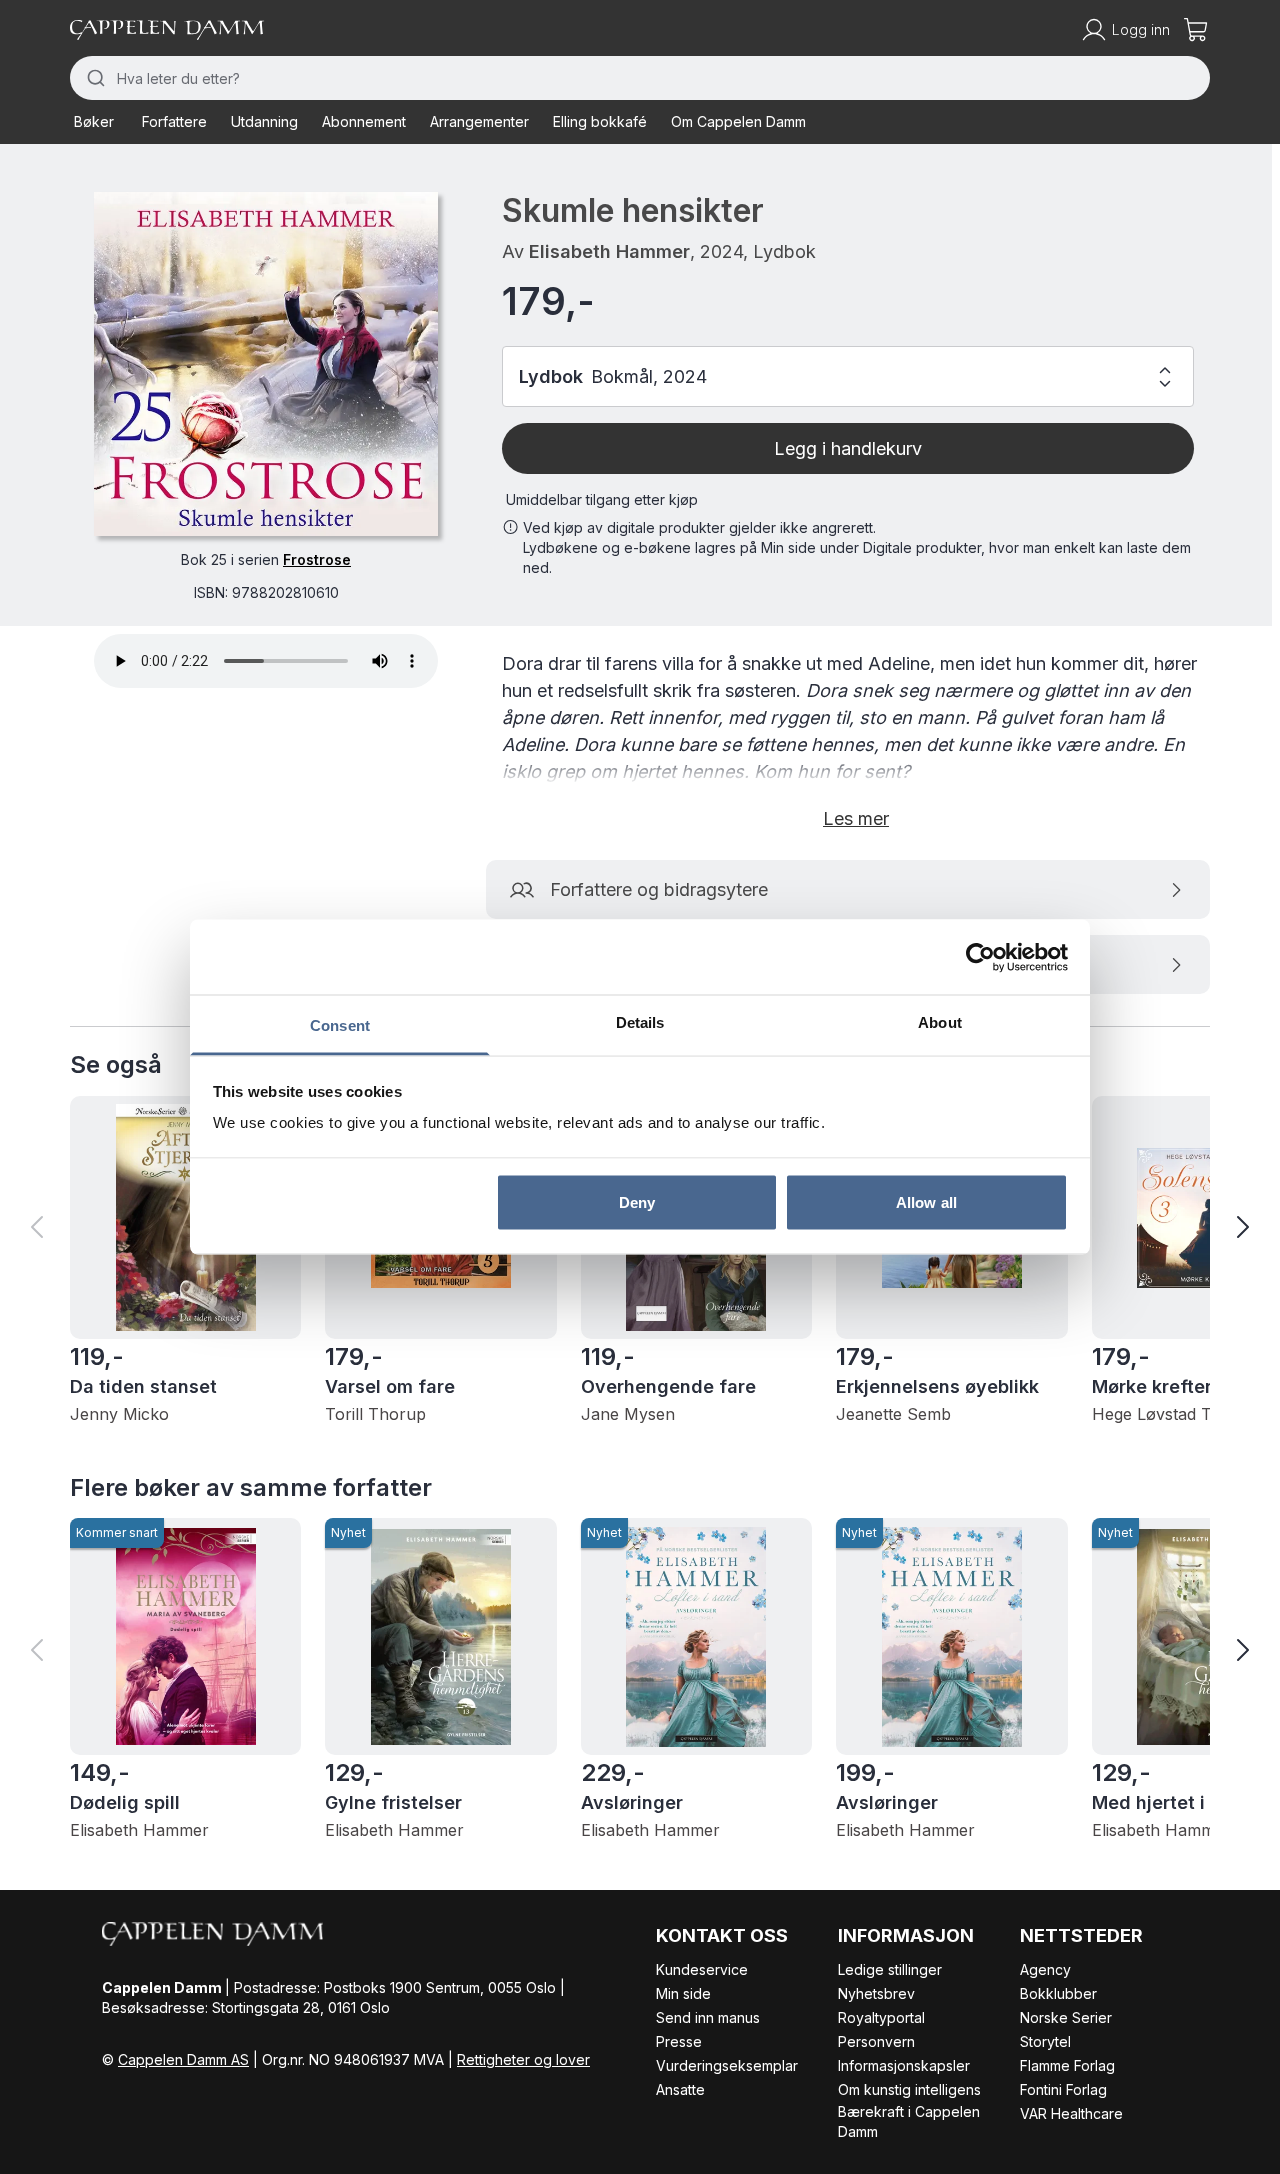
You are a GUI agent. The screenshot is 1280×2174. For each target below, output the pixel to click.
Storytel (1045, 2041)
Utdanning (264, 121)
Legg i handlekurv (848, 448)
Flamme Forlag (1067, 2065)
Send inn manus (708, 2017)
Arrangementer (479, 121)
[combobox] (640, 78)
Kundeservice (702, 1969)
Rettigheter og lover (523, 2059)
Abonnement (364, 121)
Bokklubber (1058, 1993)
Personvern (876, 2041)
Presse (679, 2041)
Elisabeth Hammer (609, 251)
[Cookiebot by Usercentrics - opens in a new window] (980, 957)
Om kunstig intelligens (909, 2089)
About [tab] (940, 1022)
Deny (637, 1201)
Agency (1045, 1969)
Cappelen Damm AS (183, 2059)
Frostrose (317, 559)
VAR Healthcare (1071, 2113)
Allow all (926, 1201)
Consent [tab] (340, 1025)
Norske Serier (1066, 2017)
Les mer (856, 818)
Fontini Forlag (1063, 2089)
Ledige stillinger (890, 1969)
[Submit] (93, 78)
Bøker (94, 121)
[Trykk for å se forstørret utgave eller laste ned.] (266, 364)
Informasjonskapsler (904, 2065)
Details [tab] (640, 1022)
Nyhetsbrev (876, 1993)
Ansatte (680, 2089)
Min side (683, 1993)
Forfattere (174, 121)
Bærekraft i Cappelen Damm (909, 2121)
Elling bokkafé (600, 121)
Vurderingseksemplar (727, 2065)
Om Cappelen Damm (738, 121)
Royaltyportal (881, 2017)
